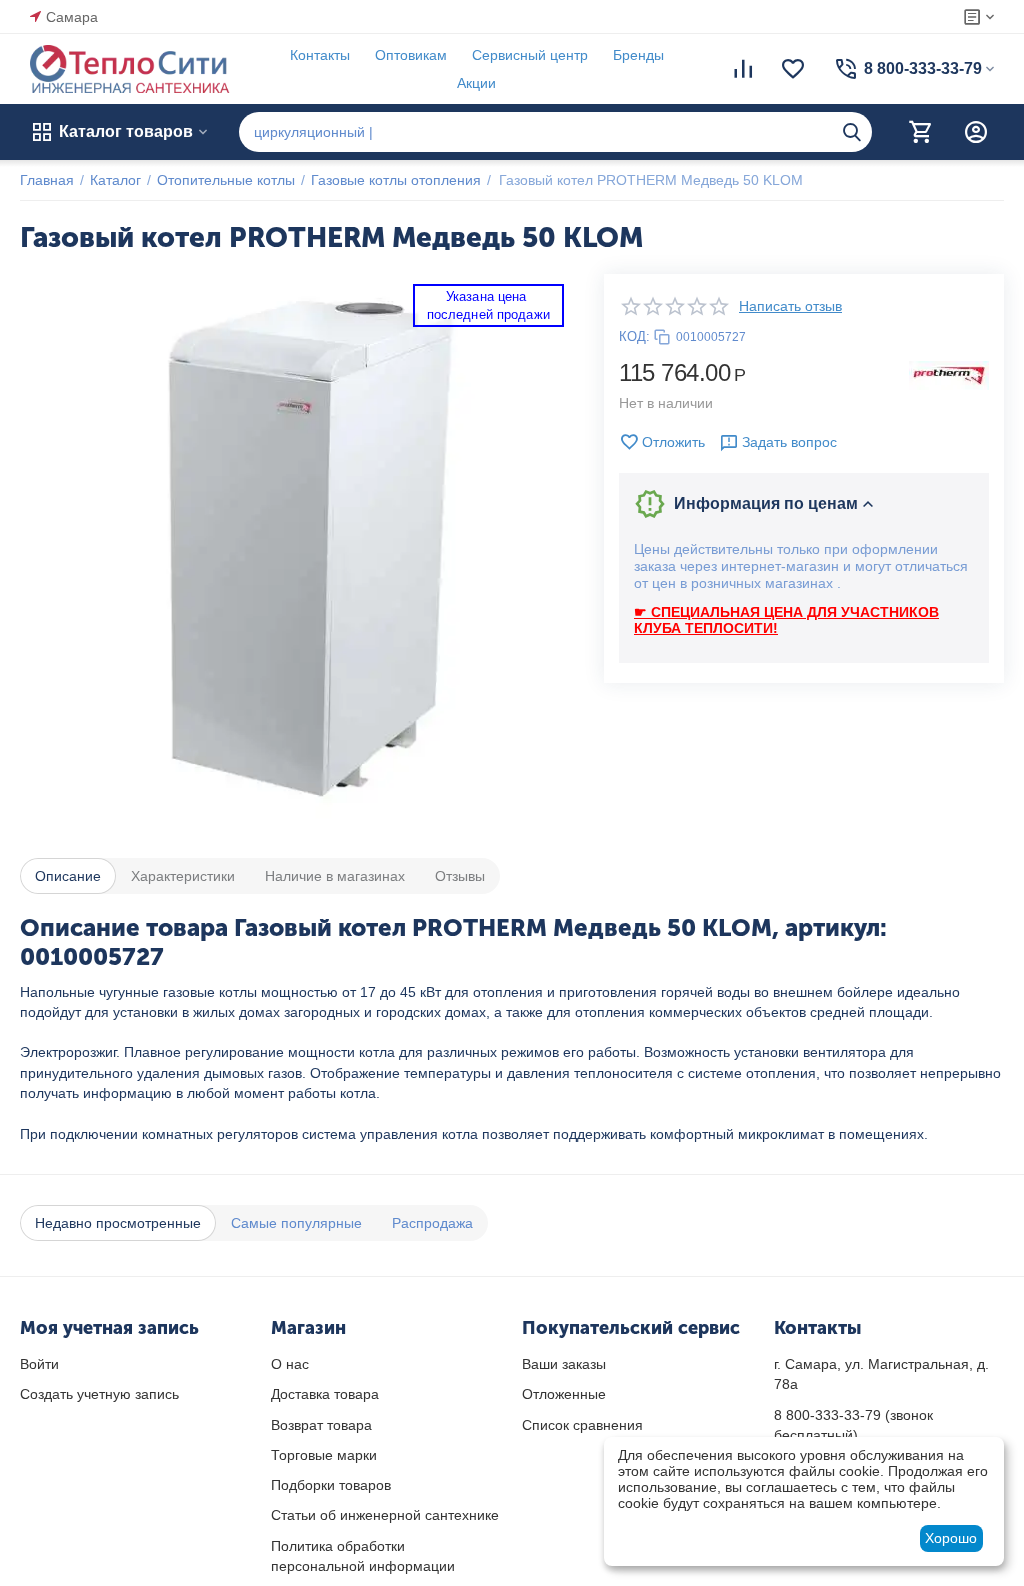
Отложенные (564, 1394)
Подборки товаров (331, 1485)
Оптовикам (411, 55)
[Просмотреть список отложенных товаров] (793, 69)
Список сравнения (582, 1425)
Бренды (638, 55)
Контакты (320, 55)
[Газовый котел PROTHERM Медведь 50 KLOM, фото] (297, 551)
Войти (39, 1364)
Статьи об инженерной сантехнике (385, 1515)
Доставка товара (325, 1394)
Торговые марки (324, 1455)
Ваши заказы (564, 1364)
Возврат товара (321, 1425)
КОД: (634, 336)
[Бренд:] (949, 374)
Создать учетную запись (99, 1394)
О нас (290, 1364)
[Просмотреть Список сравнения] (743, 69)
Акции (476, 83)
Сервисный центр (530, 55)
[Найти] (852, 132)
